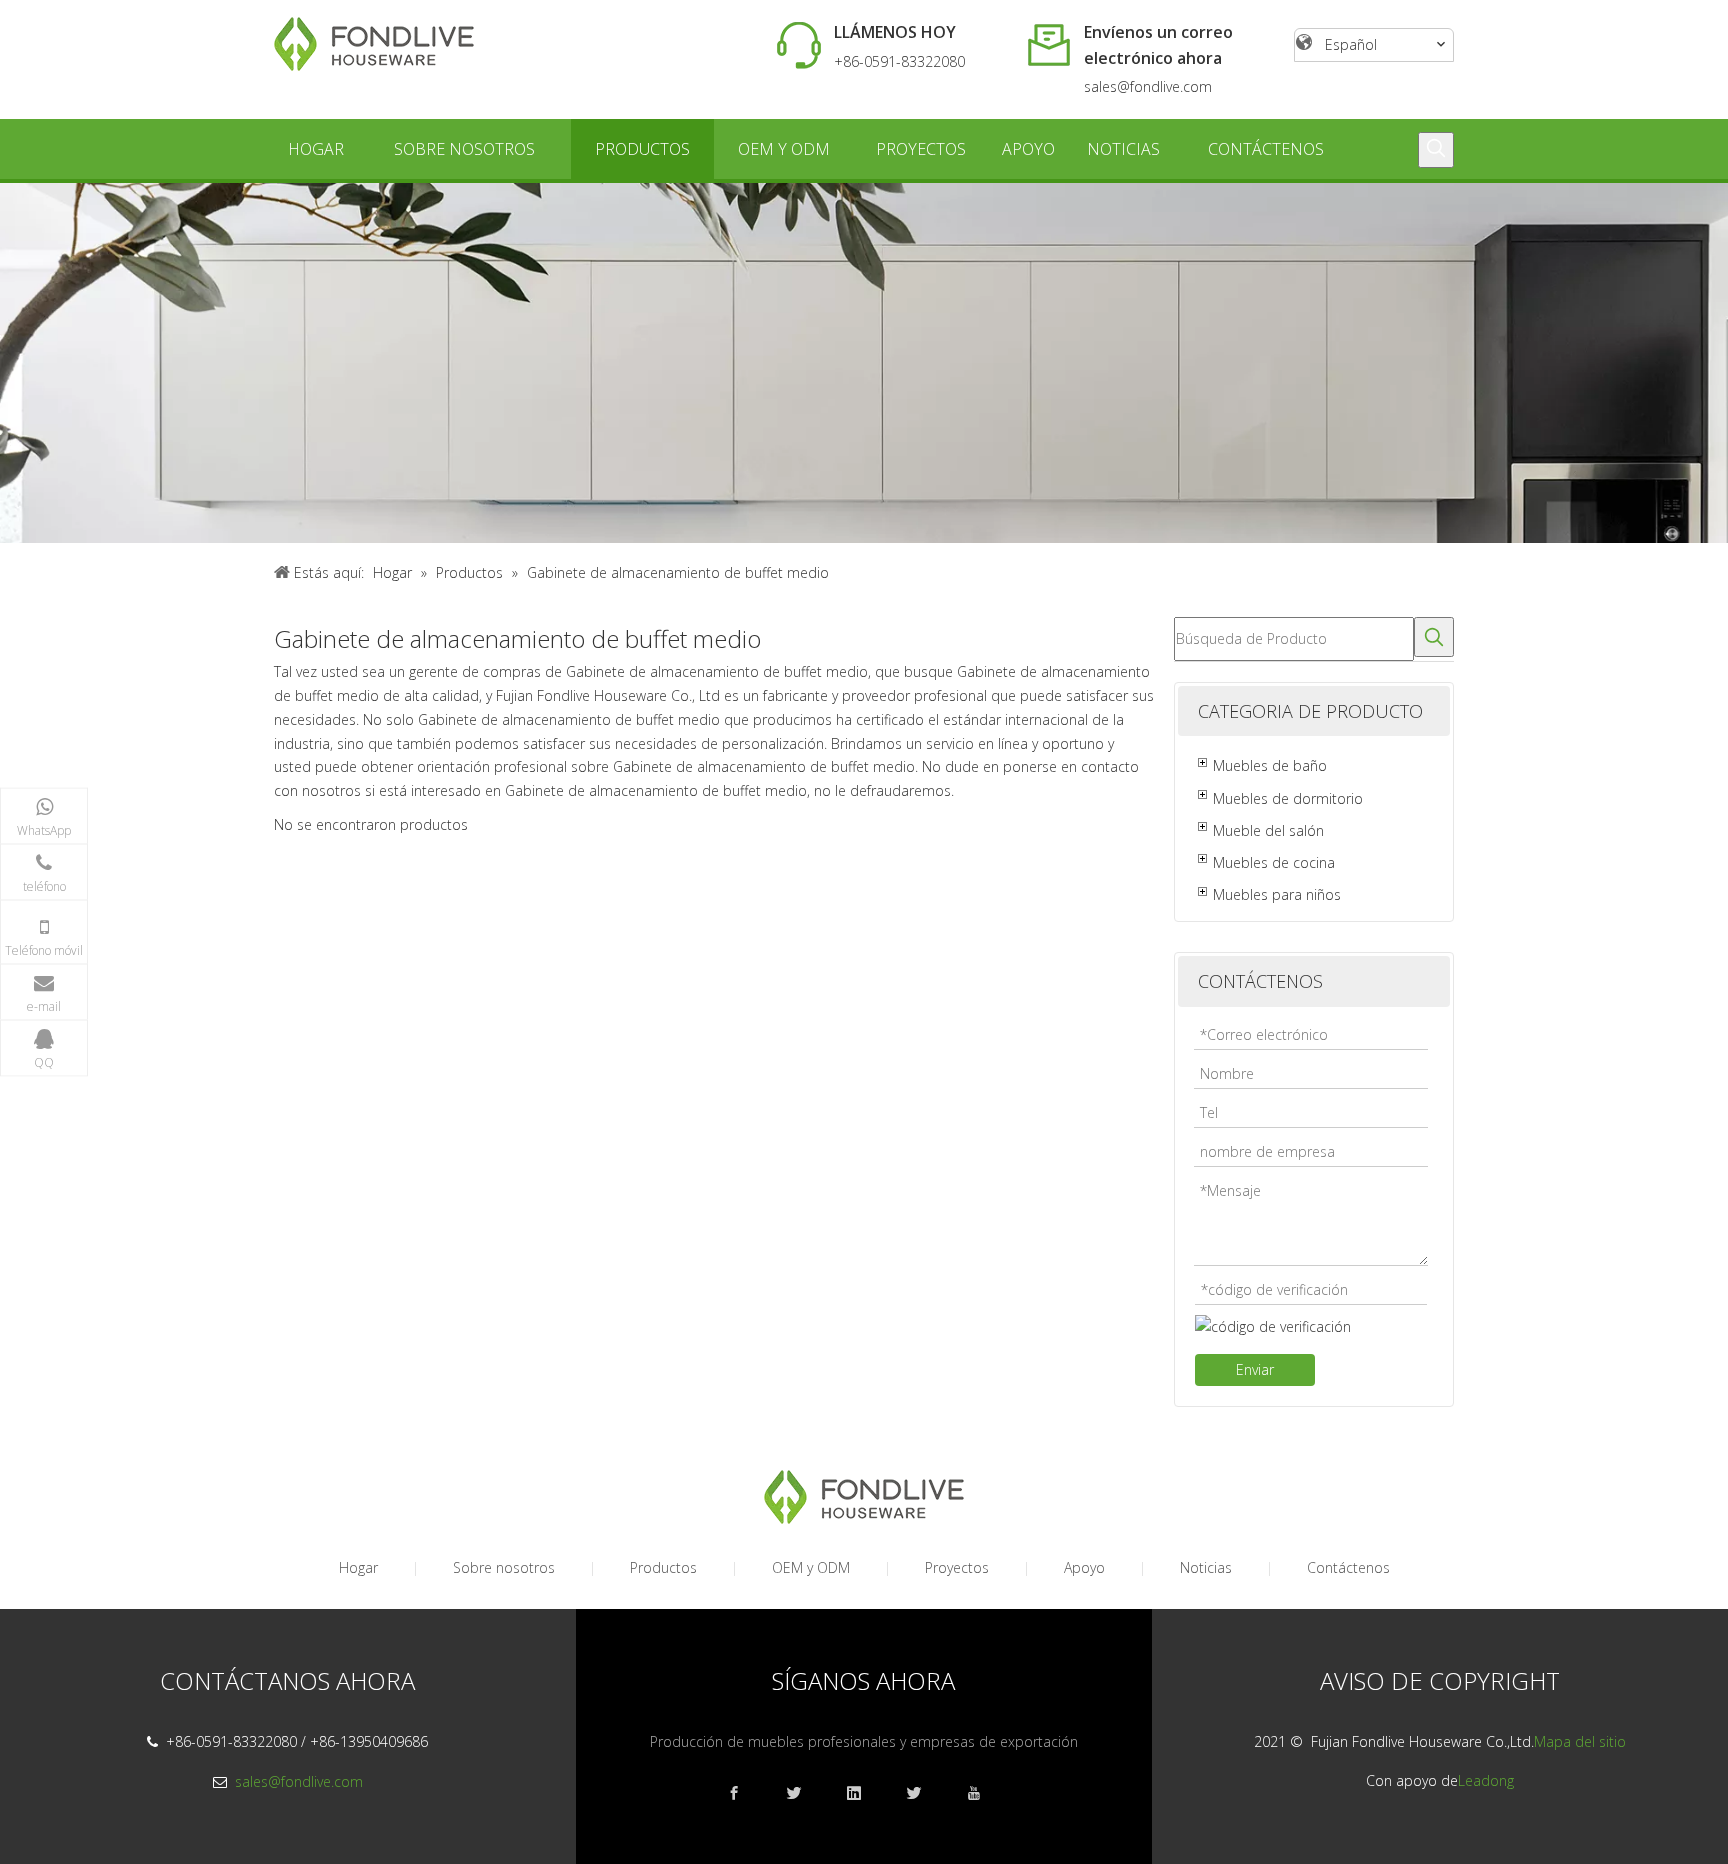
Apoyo (1084, 1567)
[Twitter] (924, 1793)
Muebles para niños (1277, 894)
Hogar (358, 1567)
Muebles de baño (1270, 765)
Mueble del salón (1268, 830)
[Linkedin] (864, 1793)
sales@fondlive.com (1148, 86)
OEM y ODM (811, 1567)
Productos (663, 1567)
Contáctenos (1348, 1567)
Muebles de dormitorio (1288, 798)
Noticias (1206, 1567)
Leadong (1486, 1780)
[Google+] (804, 1793)
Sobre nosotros (504, 1567)
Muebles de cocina (1274, 862)
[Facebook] (744, 1793)
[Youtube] (984, 1793)
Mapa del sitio (1580, 1741)
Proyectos (957, 1567)
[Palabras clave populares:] (1436, 150)
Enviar (1255, 1369)
